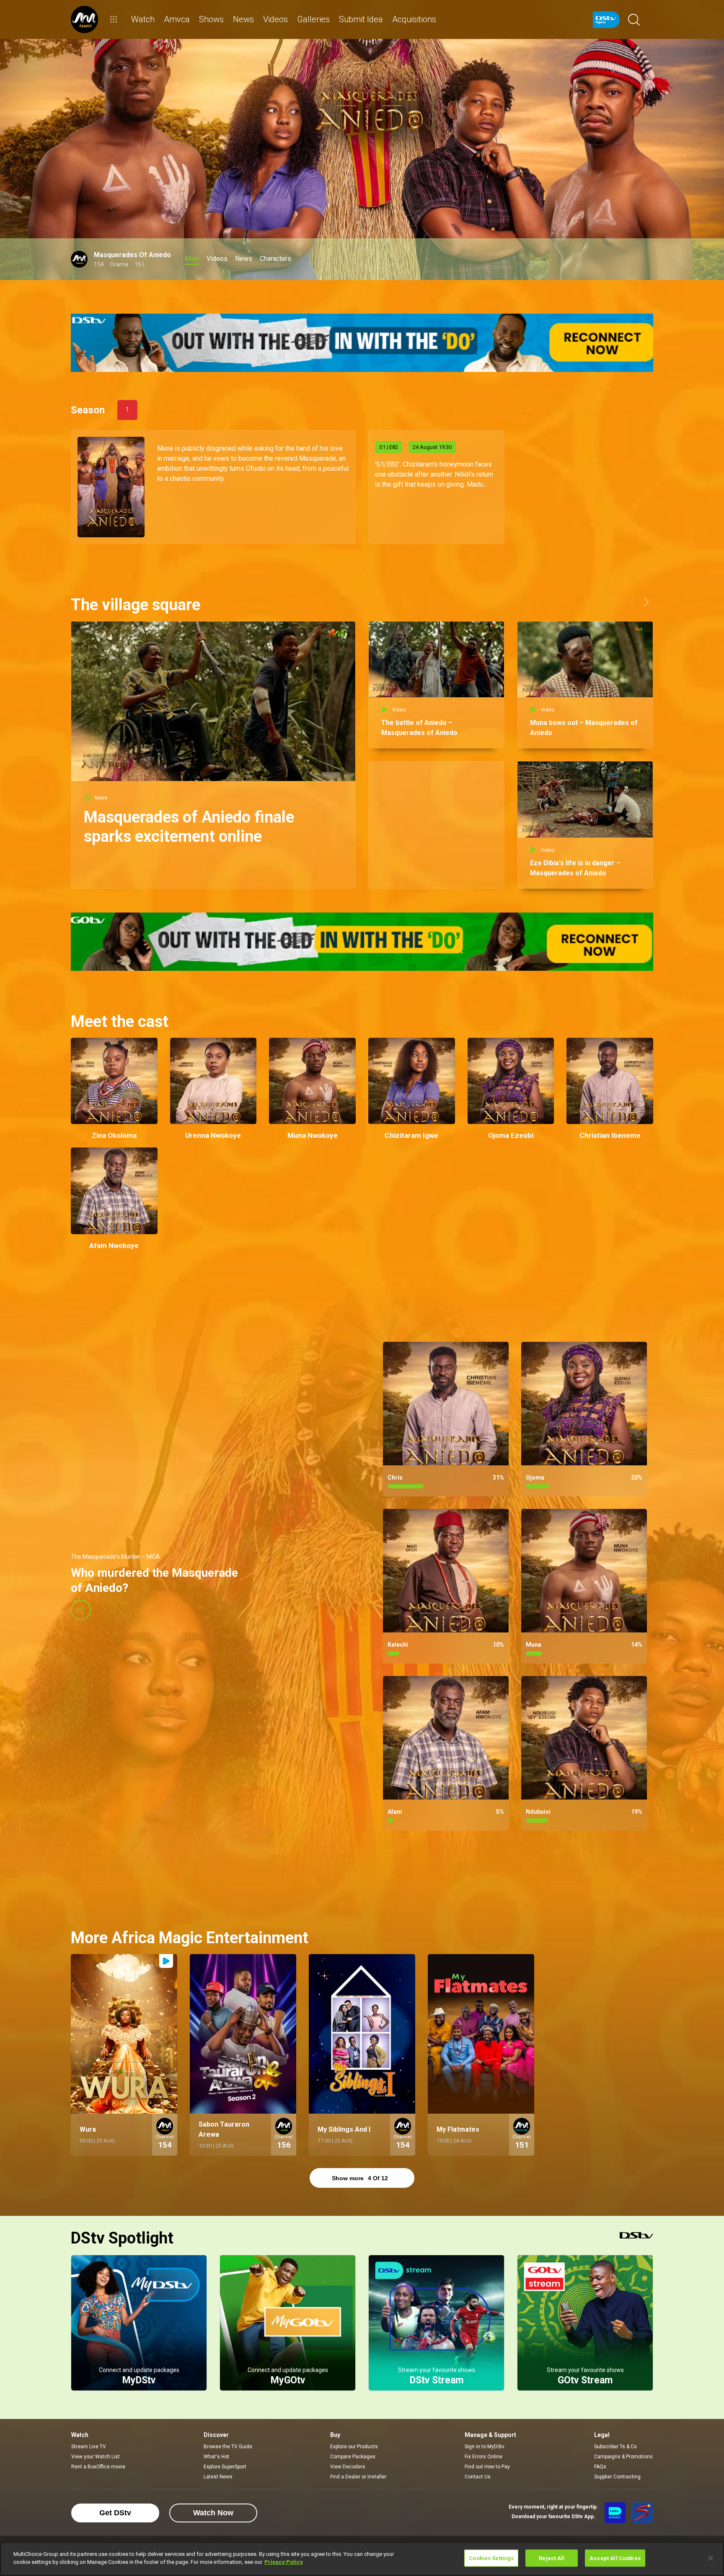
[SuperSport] (642, 2513)
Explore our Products (354, 2447)
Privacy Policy (284, 2562)
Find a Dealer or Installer (358, 2477)
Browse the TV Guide (228, 2447)
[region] (362, 2559)
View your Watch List (96, 2457)
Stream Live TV (89, 2447)
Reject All (552, 2558)
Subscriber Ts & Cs (615, 2447)
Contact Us (478, 2477)
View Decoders (348, 2467)
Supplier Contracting (617, 2477)
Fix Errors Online (484, 2457)
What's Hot (216, 2457)
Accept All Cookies (615, 2558)
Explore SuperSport (225, 2467)
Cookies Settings (491, 2558)
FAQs (600, 2467)
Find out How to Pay (487, 2467)
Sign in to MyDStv (485, 2447)
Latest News (218, 2477)
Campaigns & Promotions (623, 2457)
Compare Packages (353, 2457)
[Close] (711, 2558)
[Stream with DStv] (615, 2513)
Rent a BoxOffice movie (98, 2467)
